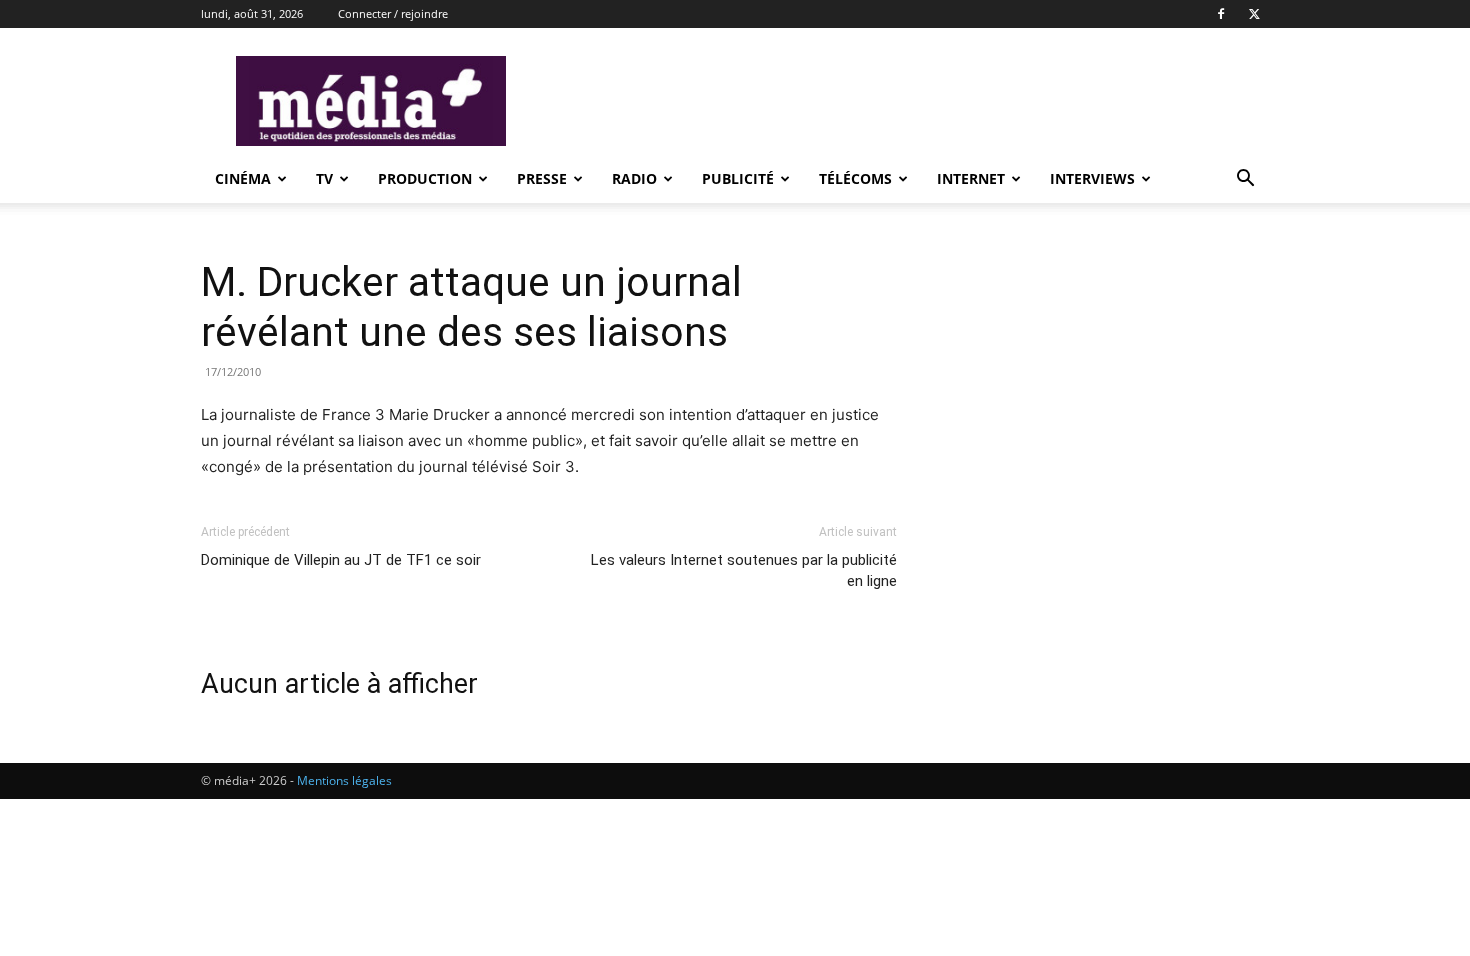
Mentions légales (344, 780)
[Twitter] (1254, 14)
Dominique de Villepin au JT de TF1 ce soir (341, 560)
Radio (634, 178)
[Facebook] (1221, 14)
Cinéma (243, 178)
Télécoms (855, 178)
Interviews (1092, 178)
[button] (1245, 180)
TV (324, 178)
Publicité (738, 178)
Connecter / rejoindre (393, 13)
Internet (971, 178)
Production (425, 178)
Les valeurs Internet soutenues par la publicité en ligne (744, 570)
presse (542, 178)
